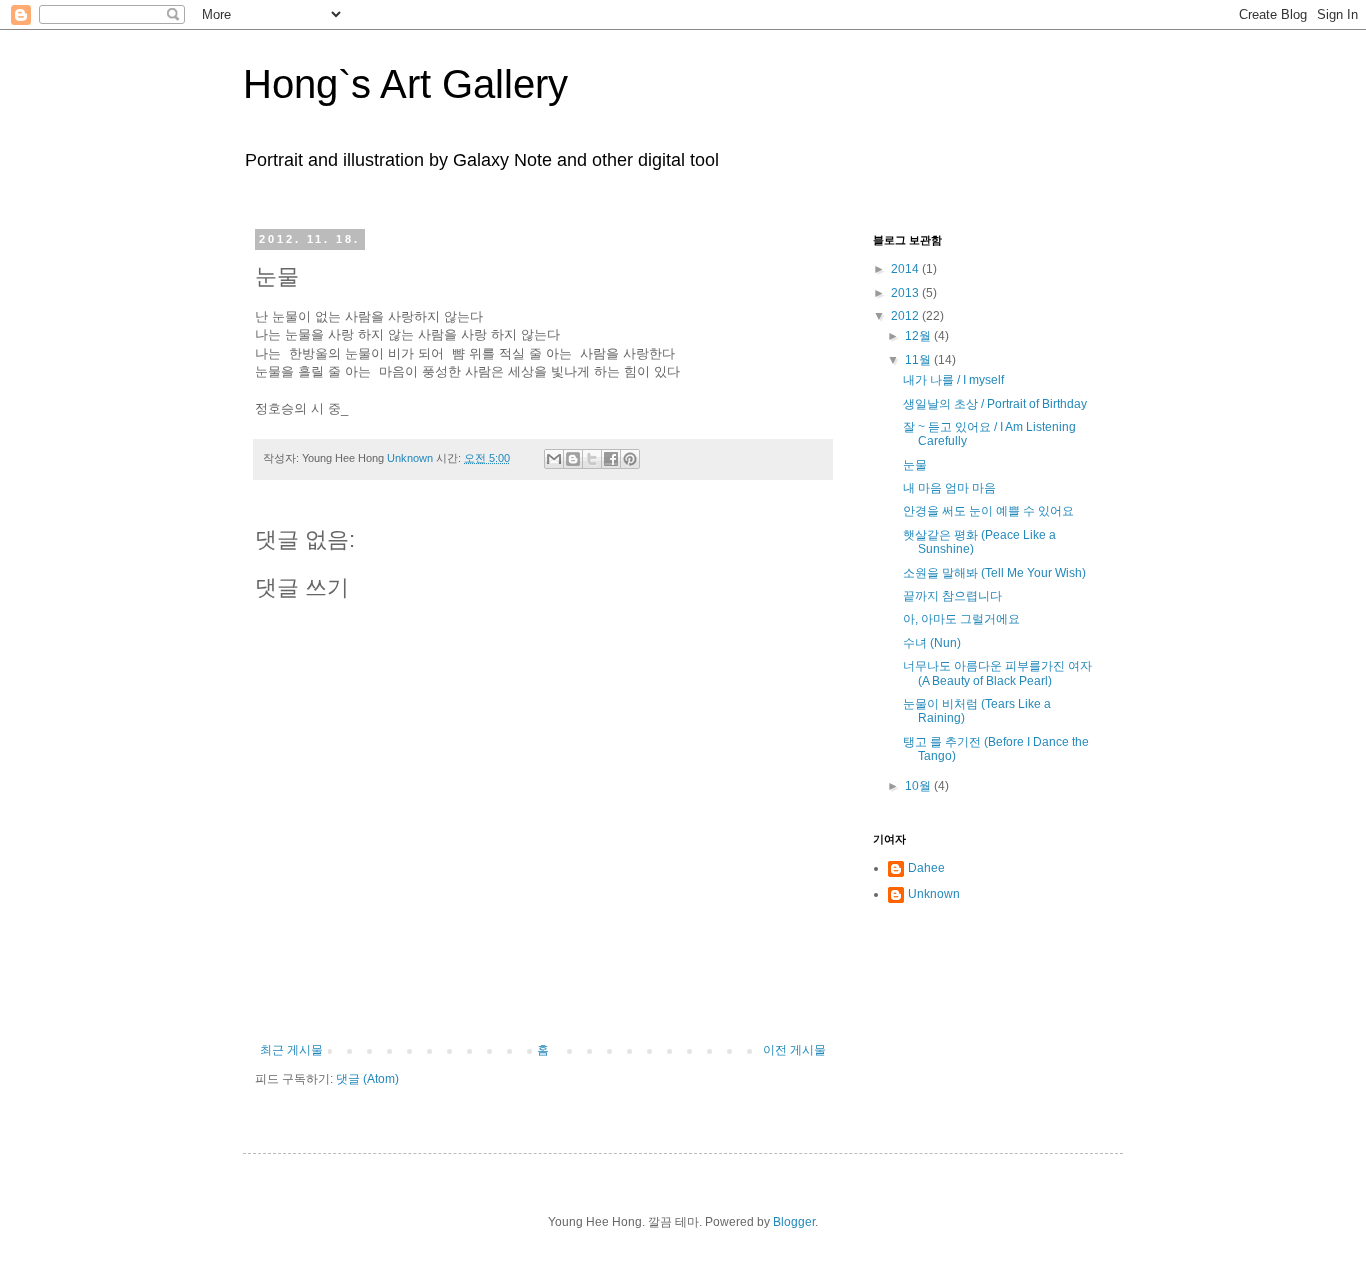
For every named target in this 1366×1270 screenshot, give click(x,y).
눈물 (915, 465)
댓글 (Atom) (367, 1079)
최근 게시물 (291, 1050)
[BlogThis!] (573, 459)
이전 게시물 (794, 1050)
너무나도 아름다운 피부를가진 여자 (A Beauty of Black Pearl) (997, 673)
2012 (906, 316)
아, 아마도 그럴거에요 (961, 619)
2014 (906, 269)
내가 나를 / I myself (953, 380)
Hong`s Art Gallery (405, 84)
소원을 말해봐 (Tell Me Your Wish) (994, 573)
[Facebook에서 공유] (611, 459)
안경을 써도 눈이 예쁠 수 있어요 (988, 511)
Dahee (926, 868)
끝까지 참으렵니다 (952, 596)
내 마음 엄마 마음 (949, 488)
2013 (906, 293)
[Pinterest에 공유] (630, 459)
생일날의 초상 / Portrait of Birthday (995, 404)
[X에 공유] (592, 459)
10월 (919, 786)
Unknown (934, 894)
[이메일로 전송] (554, 459)
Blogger (794, 1222)
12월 (919, 336)
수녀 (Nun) (932, 643)
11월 (919, 360)
